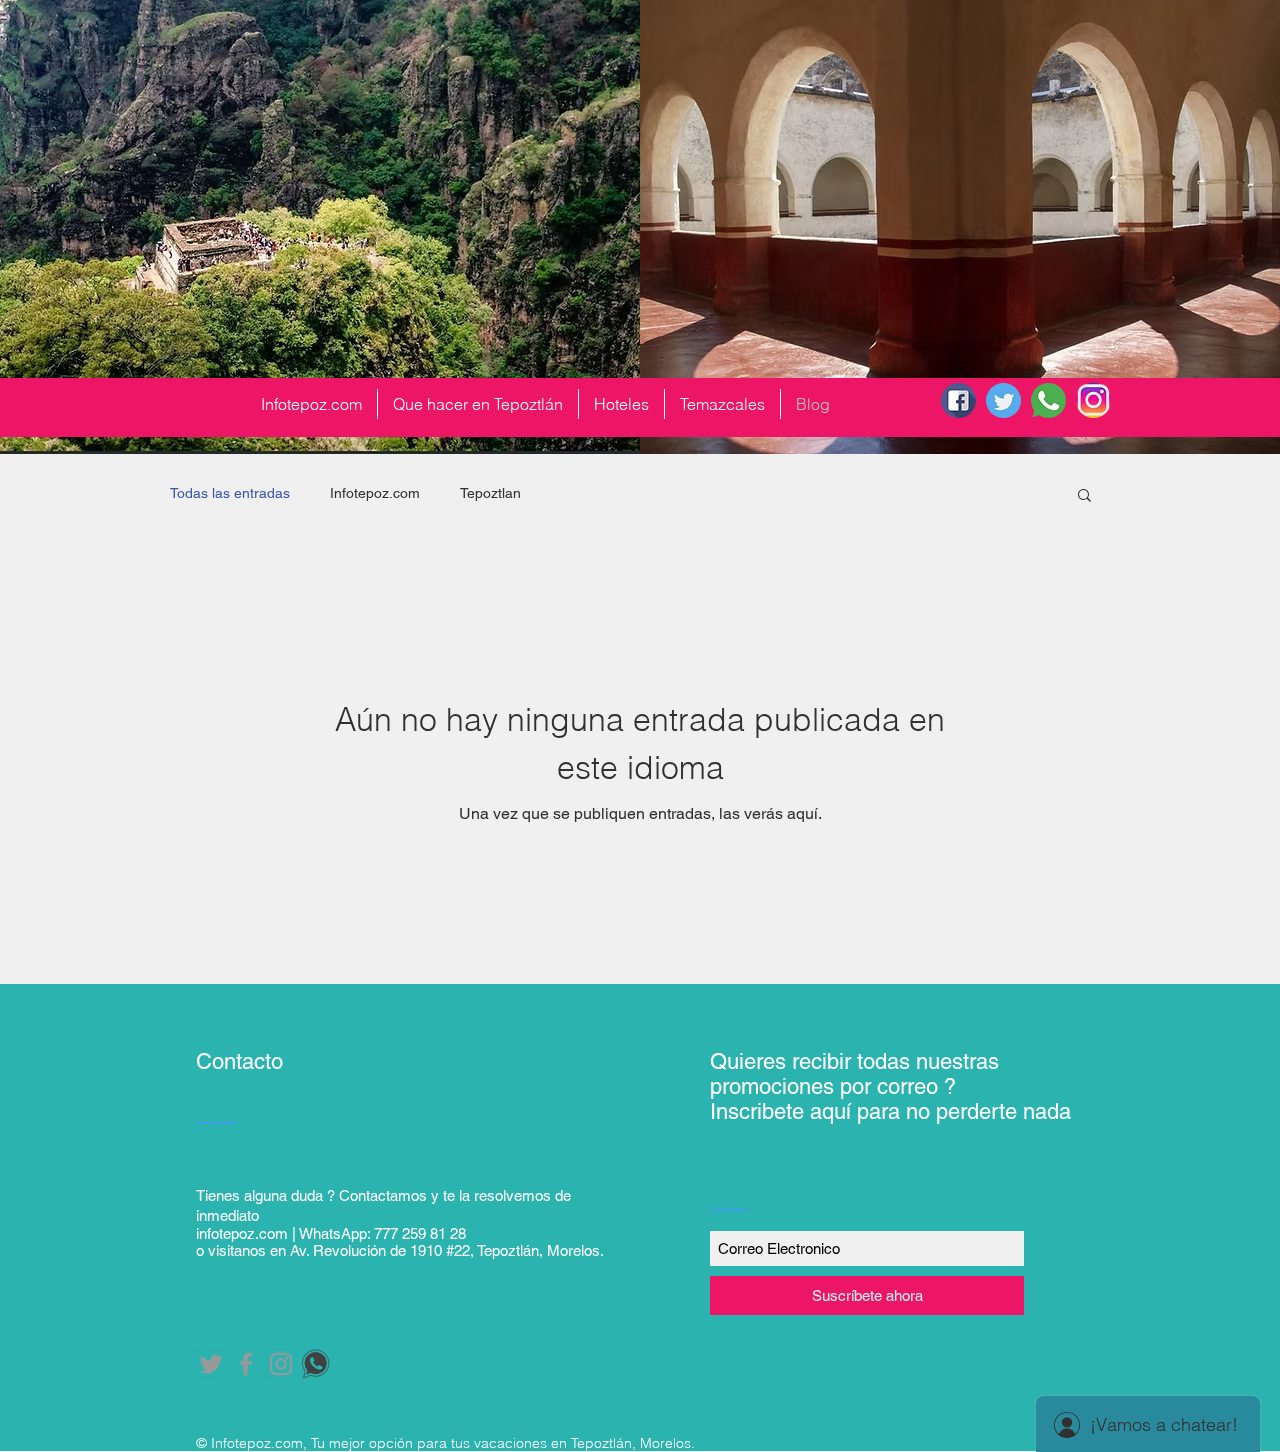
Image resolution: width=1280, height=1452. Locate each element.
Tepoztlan (490, 493)
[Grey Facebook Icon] (246, 1364)
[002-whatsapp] (1048, 400)
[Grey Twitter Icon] (211, 1364)
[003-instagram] (1093, 400)
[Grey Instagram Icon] (281, 1364)
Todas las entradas (230, 493)
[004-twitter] (1003, 400)
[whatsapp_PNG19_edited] (316, 1364)
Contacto (239, 1061)
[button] (1084, 496)
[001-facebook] (958, 400)
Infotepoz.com (375, 493)
